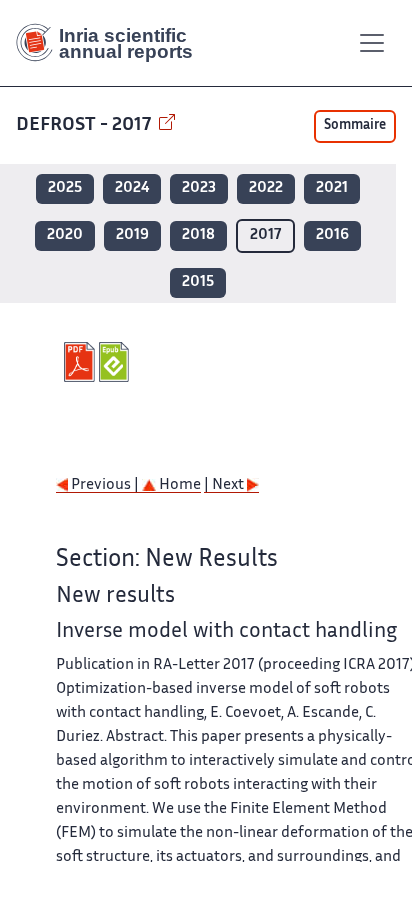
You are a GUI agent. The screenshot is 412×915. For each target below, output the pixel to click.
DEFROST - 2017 (85, 125)
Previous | (105, 485)
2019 (132, 235)
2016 (332, 235)
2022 (266, 188)
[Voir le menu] (372, 43)
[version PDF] (81, 362)
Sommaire (355, 126)
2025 (65, 188)
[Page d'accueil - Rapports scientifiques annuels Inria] (112, 43)
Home (178, 485)
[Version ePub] (116, 362)
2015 (198, 282)
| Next (225, 485)
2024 (132, 188)
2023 (199, 188)
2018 (198, 235)
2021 (332, 188)
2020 (65, 235)
